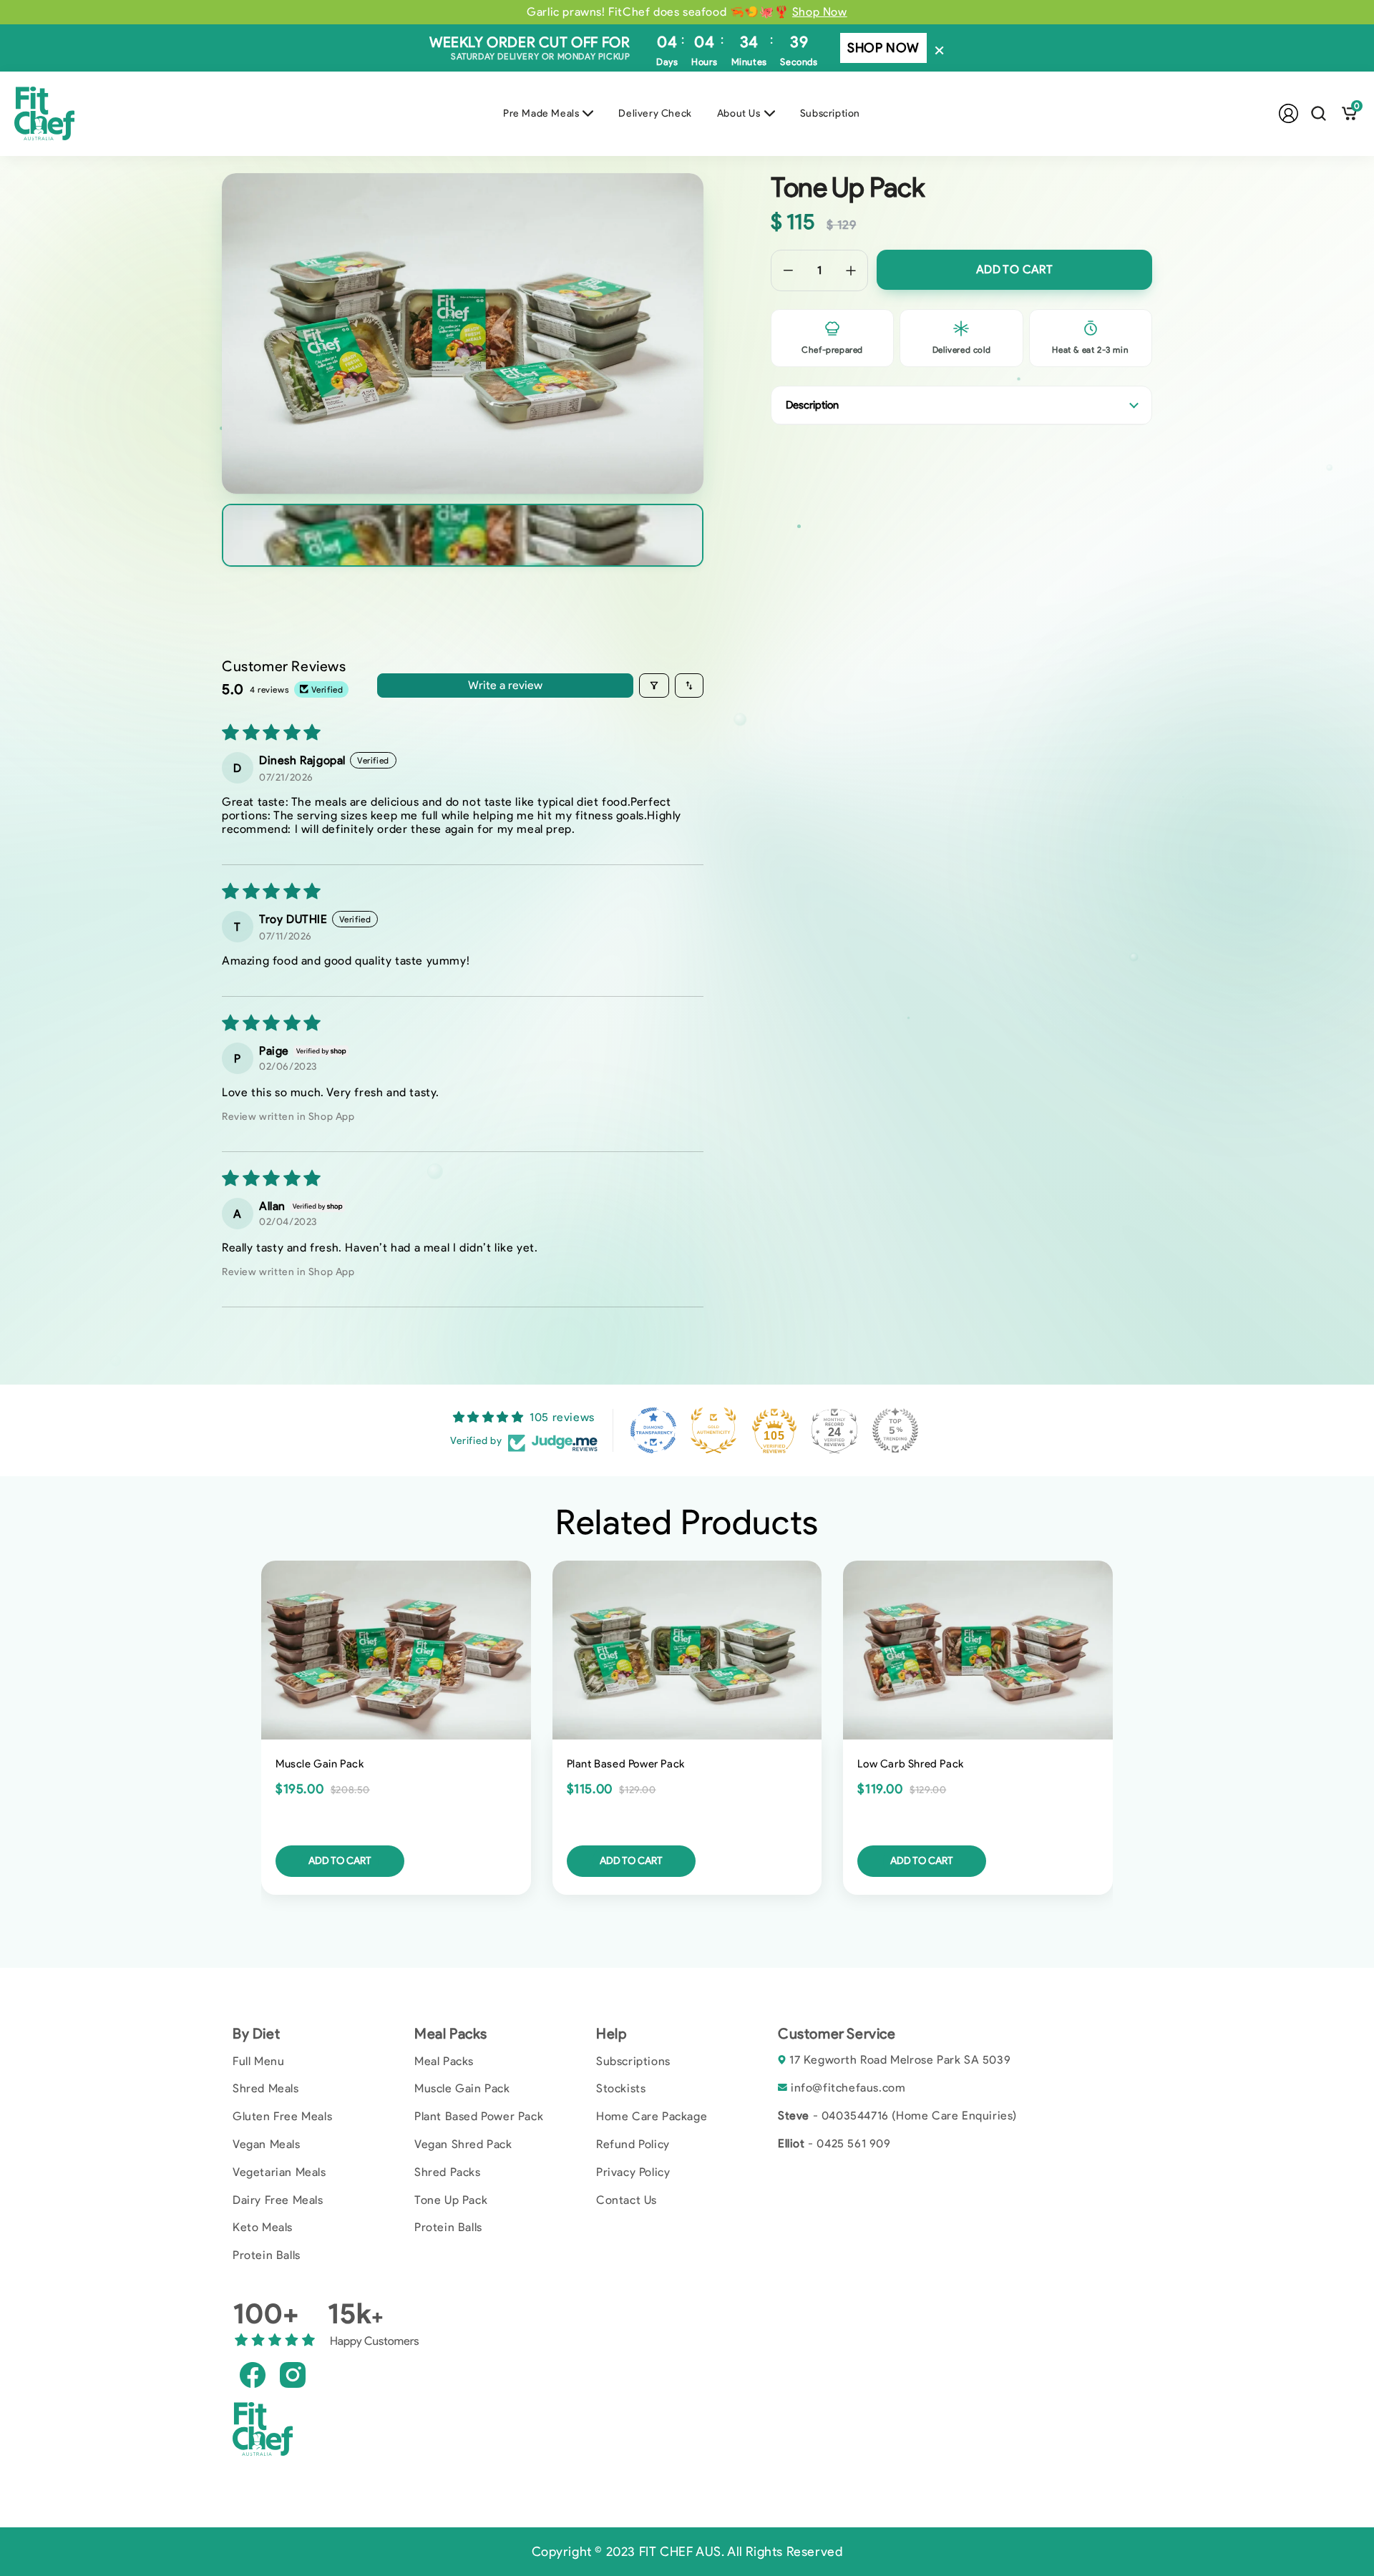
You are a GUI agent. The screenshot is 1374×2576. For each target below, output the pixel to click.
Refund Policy (633, 2144)
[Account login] (1288, 113)
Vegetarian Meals (279, 2172)
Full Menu (258, 2061)
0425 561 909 (853, 2143)
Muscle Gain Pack (462, 2088)
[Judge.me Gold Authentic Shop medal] (713, 1430)
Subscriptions (633, 2061)
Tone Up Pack (451, 2200)
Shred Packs (448, 2172)
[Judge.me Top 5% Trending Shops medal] (895, 1430)
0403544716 (855, 2116)
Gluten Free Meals (282, 2116)
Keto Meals (263, 2227)
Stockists (621, 2088)
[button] (1319, 113)
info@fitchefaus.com (848, 2088)
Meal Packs (444, 2061)
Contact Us (627, 2200)
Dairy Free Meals (278, 2200)
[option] (687, 12)
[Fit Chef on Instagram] (293, 2374)
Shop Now (883, 48)
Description (812, 405)
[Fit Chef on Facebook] (253, 2374)
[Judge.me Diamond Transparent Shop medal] (653, 1430)
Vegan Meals (267, 2144)
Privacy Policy (633, 2172)
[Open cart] (1349, 113)
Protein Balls (267, 2255)
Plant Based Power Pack (479, 2116)
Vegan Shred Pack (463, 2144)
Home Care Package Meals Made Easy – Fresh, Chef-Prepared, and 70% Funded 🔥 (687, 12)
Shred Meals (266, 2088)
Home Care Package (652, 2116)
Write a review (505, 685)
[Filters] (654, 686)
